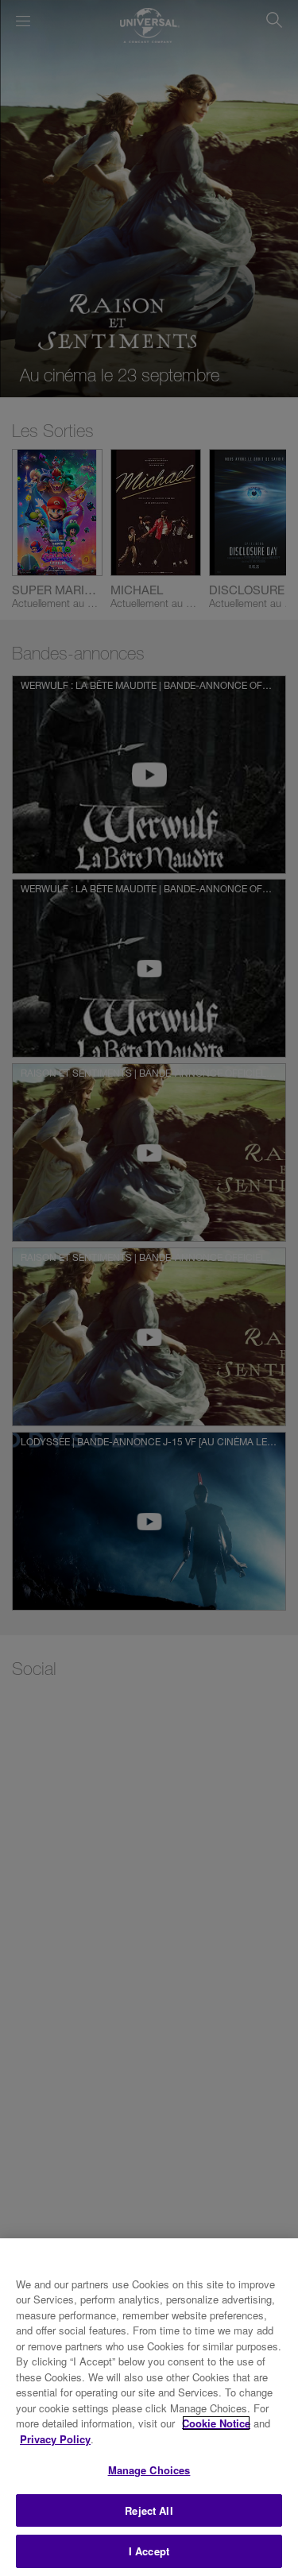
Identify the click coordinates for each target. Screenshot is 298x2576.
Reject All (149, 2510)
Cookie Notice (216, 2423)
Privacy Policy (55, 2439)
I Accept (149, 2551)
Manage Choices (149, 2470)
